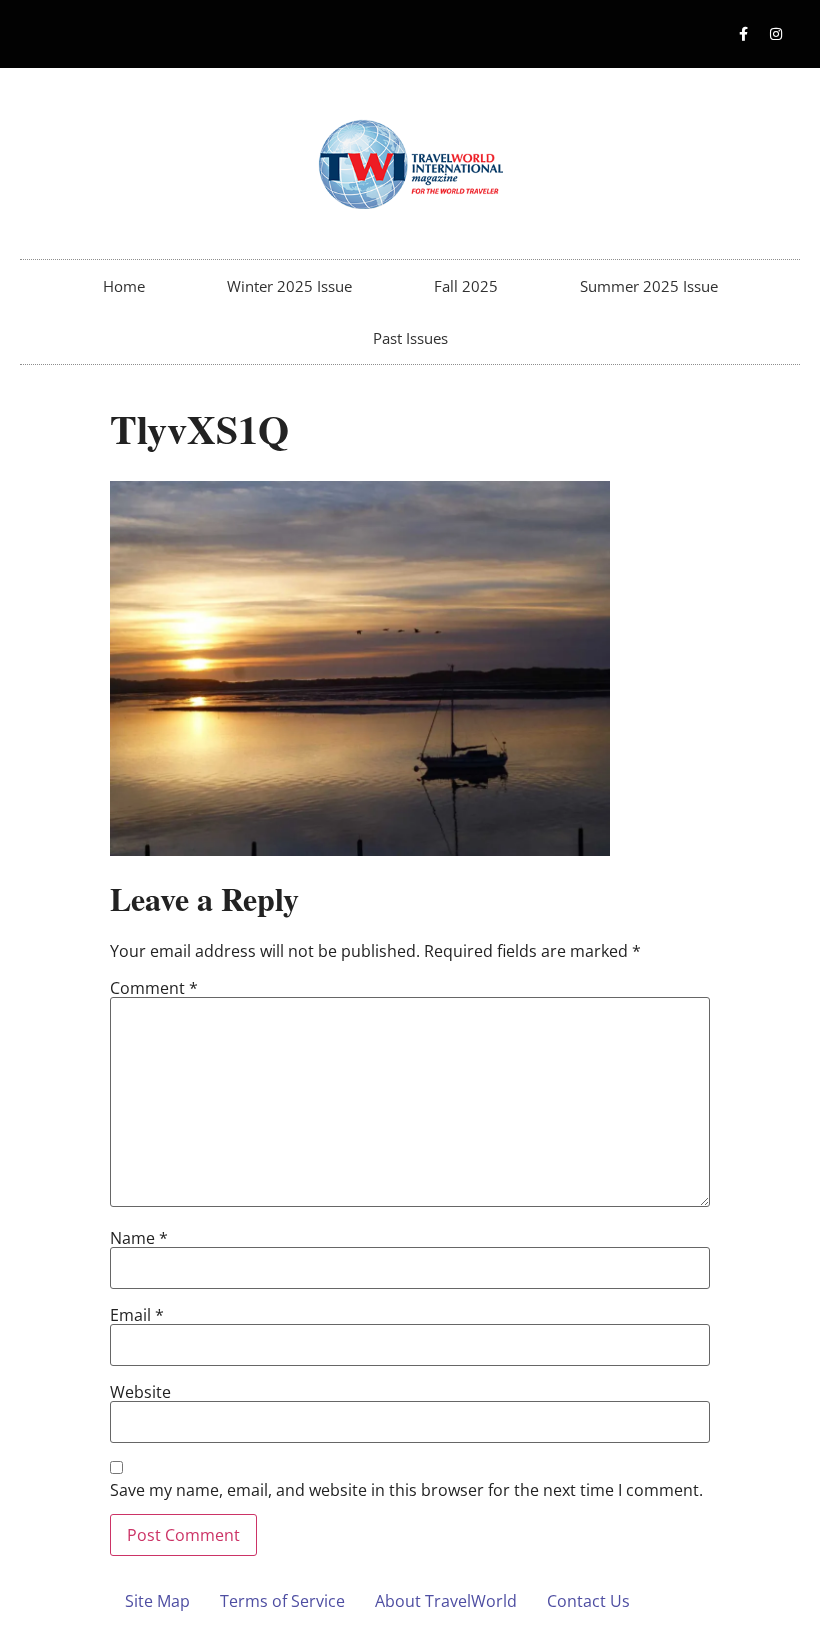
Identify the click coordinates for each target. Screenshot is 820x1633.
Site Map (157, 1601)
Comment (154, 988)
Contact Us (588, 1601)
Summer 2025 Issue (649, 286)
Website (140, 1392)
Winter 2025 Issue (289, 286)
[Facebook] (743, 34)
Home (124, 286)
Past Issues (410, 338)
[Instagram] (776, 34)
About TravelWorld (446, 1601)
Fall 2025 (466, 286)
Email (137, 1315)
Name (139, 1238)
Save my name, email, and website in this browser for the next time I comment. (406, 1490)
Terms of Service (282, 1601)
